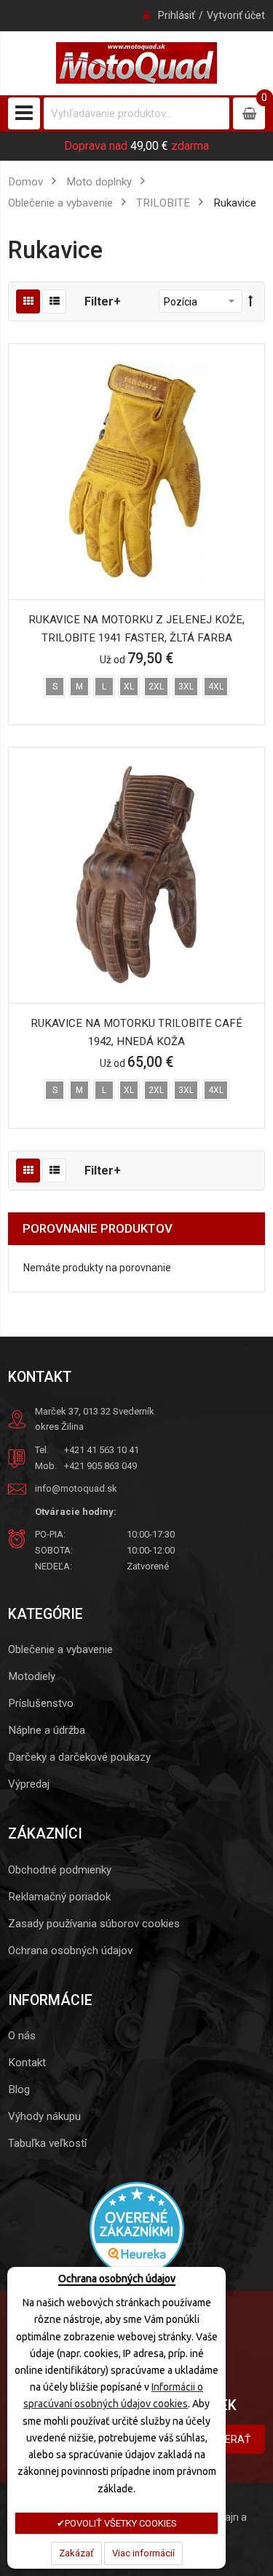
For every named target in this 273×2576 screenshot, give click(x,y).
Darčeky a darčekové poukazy (79, 1757)
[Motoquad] (136, 63)
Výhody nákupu (44, 2116)
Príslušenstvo (41, 1703)
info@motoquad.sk (76, 1488)
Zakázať (76, 2553)
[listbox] (136, 688)
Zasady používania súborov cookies (94, 1924)
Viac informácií (143, 2553)
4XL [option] (216, 687)
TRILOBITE (163, 203)
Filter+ (103, 301)
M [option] (79, 687)
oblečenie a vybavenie (60, 203)
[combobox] (136, 113)
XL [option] (129, 687)
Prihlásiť (177, 15)
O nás (22, 2036)
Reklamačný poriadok (59, 1897)
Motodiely (32, 1676)
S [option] (55, 687)
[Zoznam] (54, 301)
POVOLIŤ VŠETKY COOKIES (121, 2523)
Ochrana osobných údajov (70, 1951)
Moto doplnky (99, 182)
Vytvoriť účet (236, 15)
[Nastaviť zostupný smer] (251, 301)
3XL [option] (186, 687)
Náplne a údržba (47, 1730)
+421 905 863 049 (100, 1466)
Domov (25, 182)
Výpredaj (29, 1784)
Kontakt (27, 2063)
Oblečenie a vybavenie (60, 1649)
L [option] (104, 687)
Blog (19, 2089)
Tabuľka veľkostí (47, 2143)
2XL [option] (156, 687)
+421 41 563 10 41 (102, 1450)
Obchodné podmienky (60, 1870)
